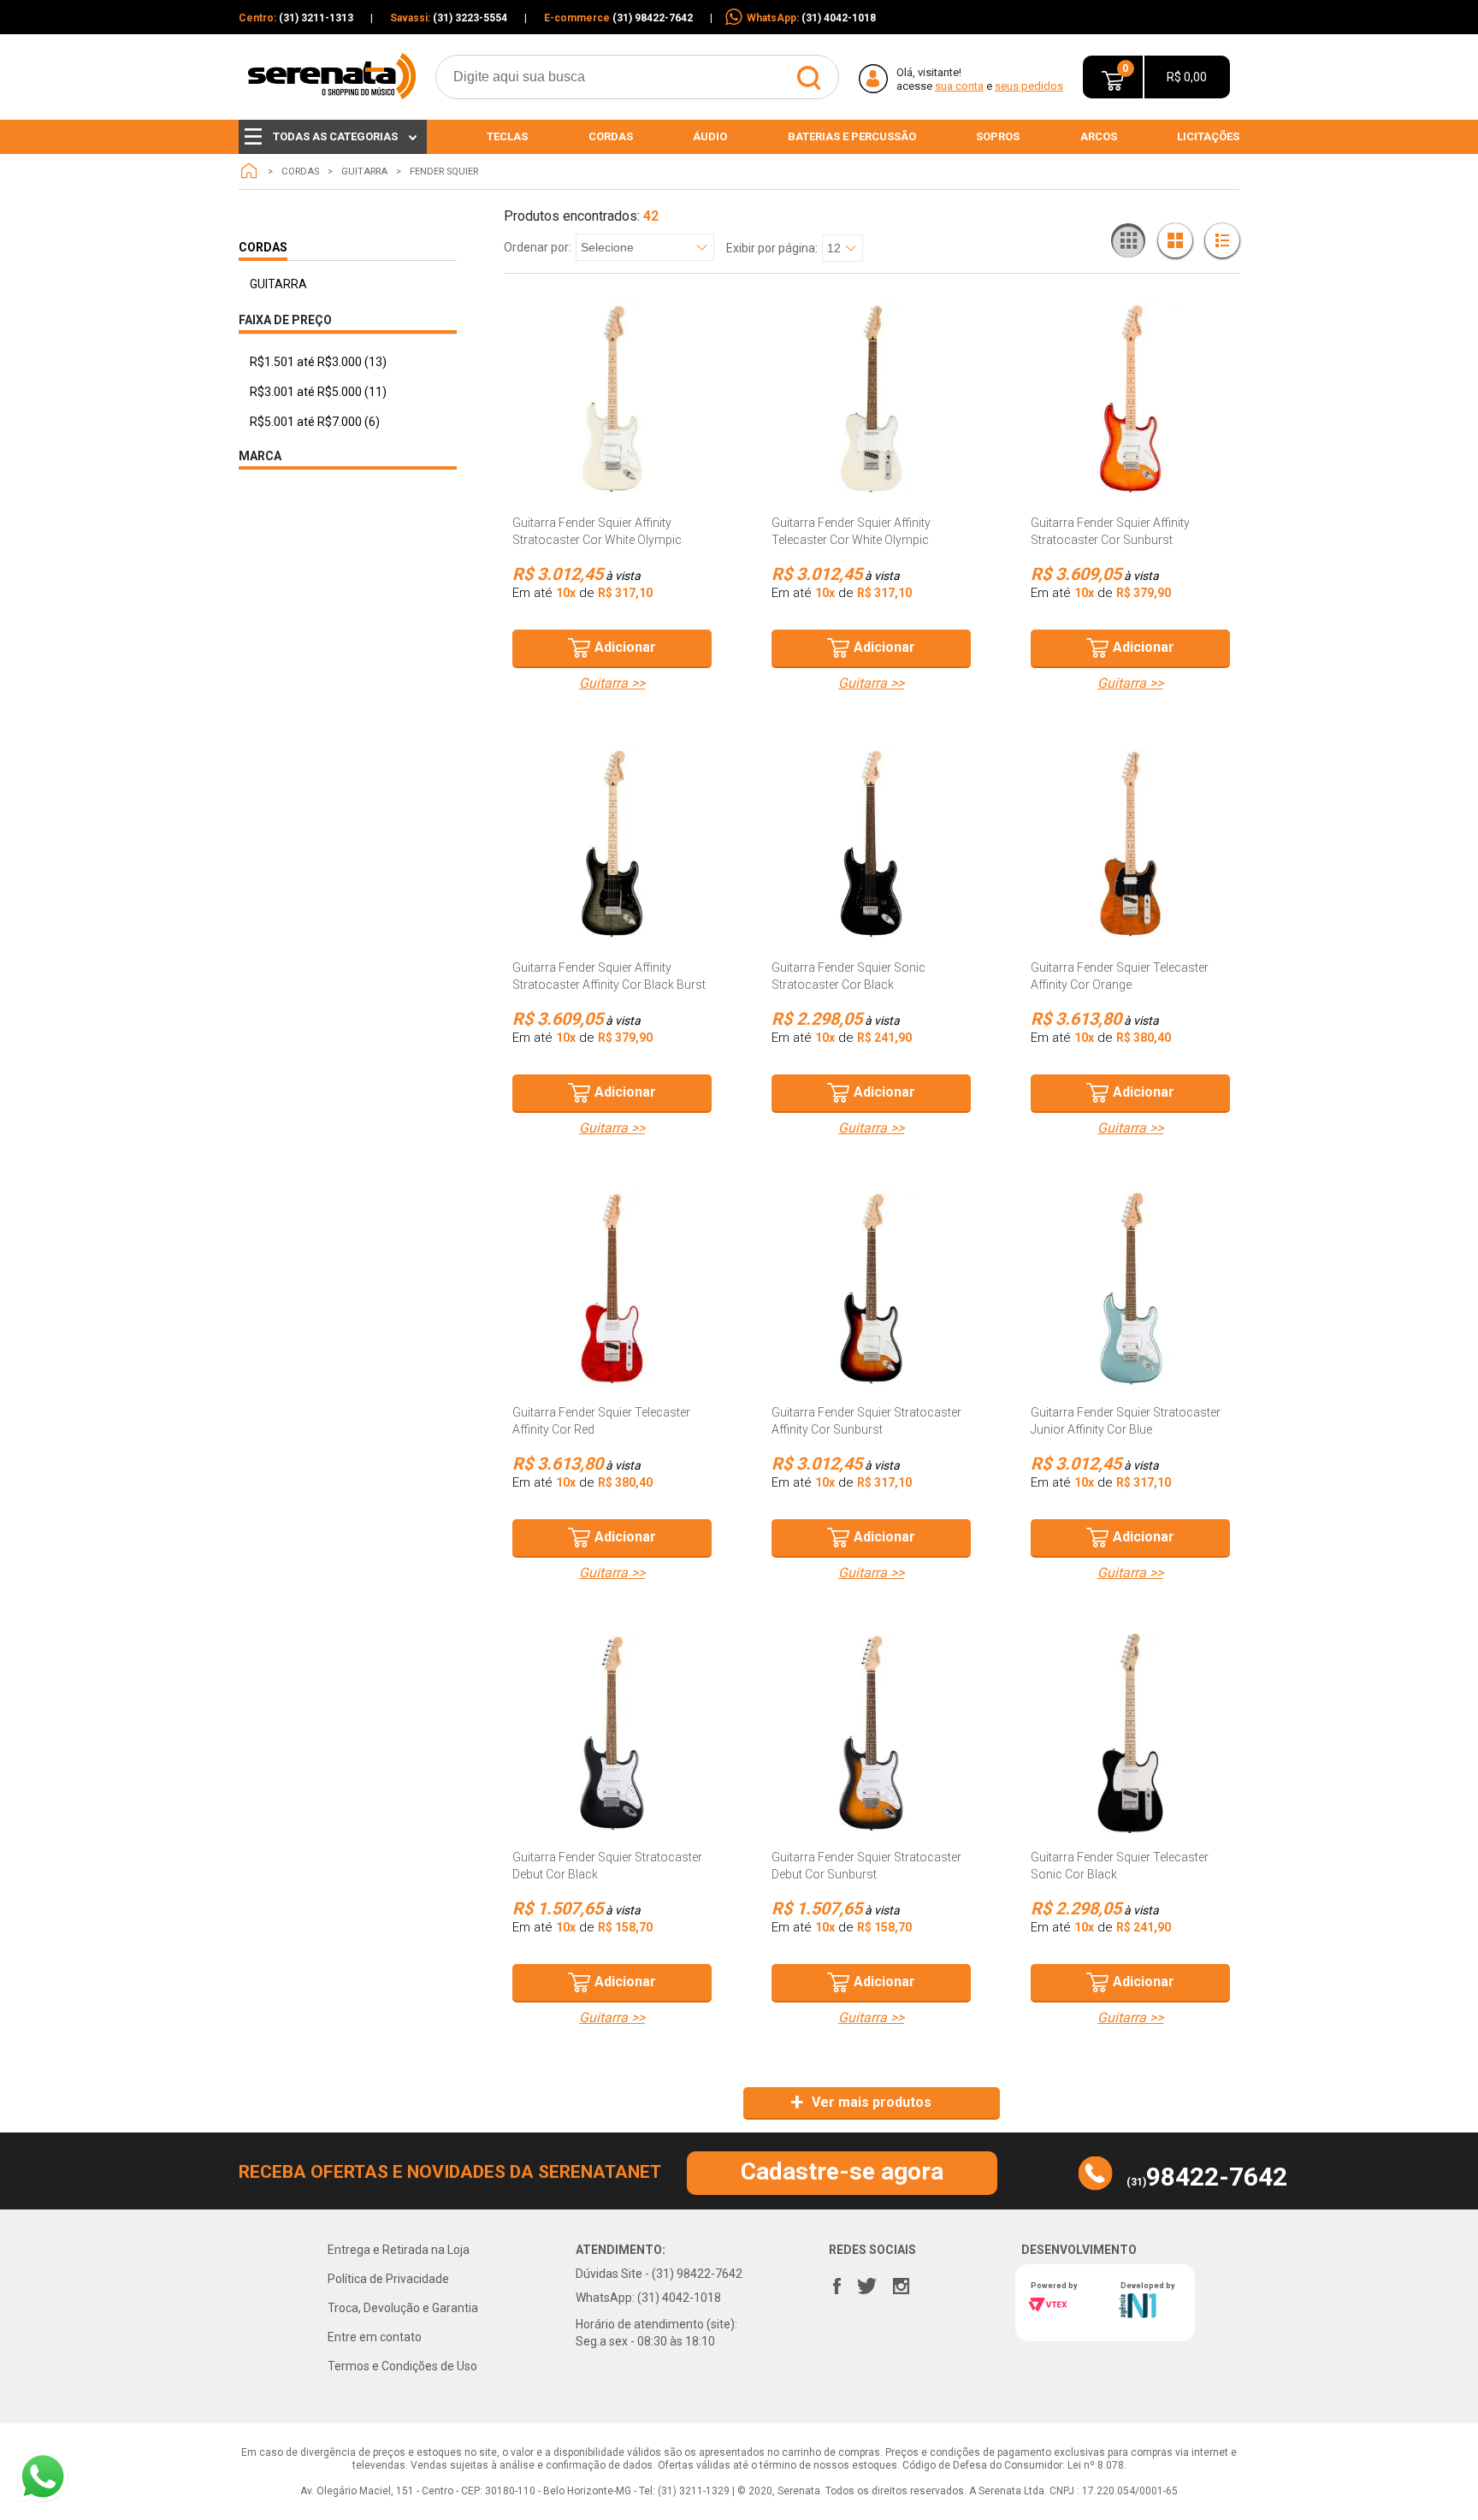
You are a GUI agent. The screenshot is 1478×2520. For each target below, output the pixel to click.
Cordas (611, 136)
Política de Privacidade (388, 2279)
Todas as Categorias (335, 136)
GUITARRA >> (612, 683)
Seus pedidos (1029, 86)
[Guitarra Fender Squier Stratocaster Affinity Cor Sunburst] (871, 1289)
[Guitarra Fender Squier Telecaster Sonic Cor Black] (1130, 1733)
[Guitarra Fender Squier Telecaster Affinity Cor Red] (612, 1289)
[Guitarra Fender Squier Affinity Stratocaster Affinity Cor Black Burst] (612, 844)
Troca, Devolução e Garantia (403, 2308)
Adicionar (625, 647)
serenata (249, 171)
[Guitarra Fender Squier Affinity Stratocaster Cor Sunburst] (1130, 399)
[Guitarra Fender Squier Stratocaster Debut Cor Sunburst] (871, 1733)
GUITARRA (364, 172)
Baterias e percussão (852, 136)
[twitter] (866, 2282)
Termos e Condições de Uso (402, 2366)
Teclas (507, 136)
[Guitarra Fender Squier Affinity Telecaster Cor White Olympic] (871, 399)
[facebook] (837, 2282)
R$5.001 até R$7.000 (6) (315, 422)
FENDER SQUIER (444, 172)
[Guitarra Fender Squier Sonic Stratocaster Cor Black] (871, 844)
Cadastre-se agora (842, 2171)
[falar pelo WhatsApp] (43, 2477)
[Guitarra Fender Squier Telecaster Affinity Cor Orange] (1130, 844)
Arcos (1099, 136)
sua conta (959, 86)
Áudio (710, 136)
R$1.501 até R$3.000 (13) (318, 362)
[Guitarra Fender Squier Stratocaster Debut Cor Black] (612, 1733)
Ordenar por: (538, 248)
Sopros (998, 136)
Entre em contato (375, 2337)
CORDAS (300, 172)
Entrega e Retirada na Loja (399, 2250)
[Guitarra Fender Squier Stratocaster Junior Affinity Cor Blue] (1130, 1289)
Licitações (1208, 136)
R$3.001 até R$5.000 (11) (318, 392)
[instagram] (901, 2282)
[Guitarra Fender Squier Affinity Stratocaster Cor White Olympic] (612, 399)
